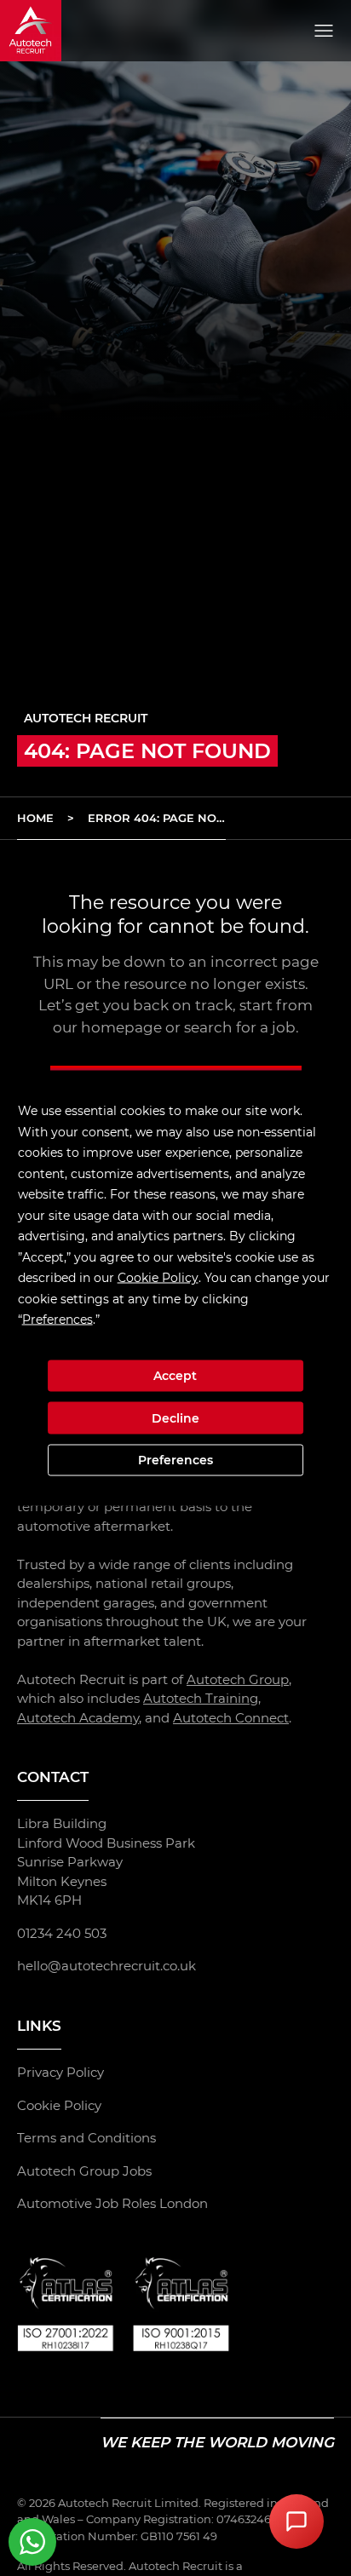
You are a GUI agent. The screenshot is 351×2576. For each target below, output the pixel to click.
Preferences (175, 1460)
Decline (175, 1417)
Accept (175, 1376)
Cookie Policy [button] (158, 1278)
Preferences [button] (58, 1320)
